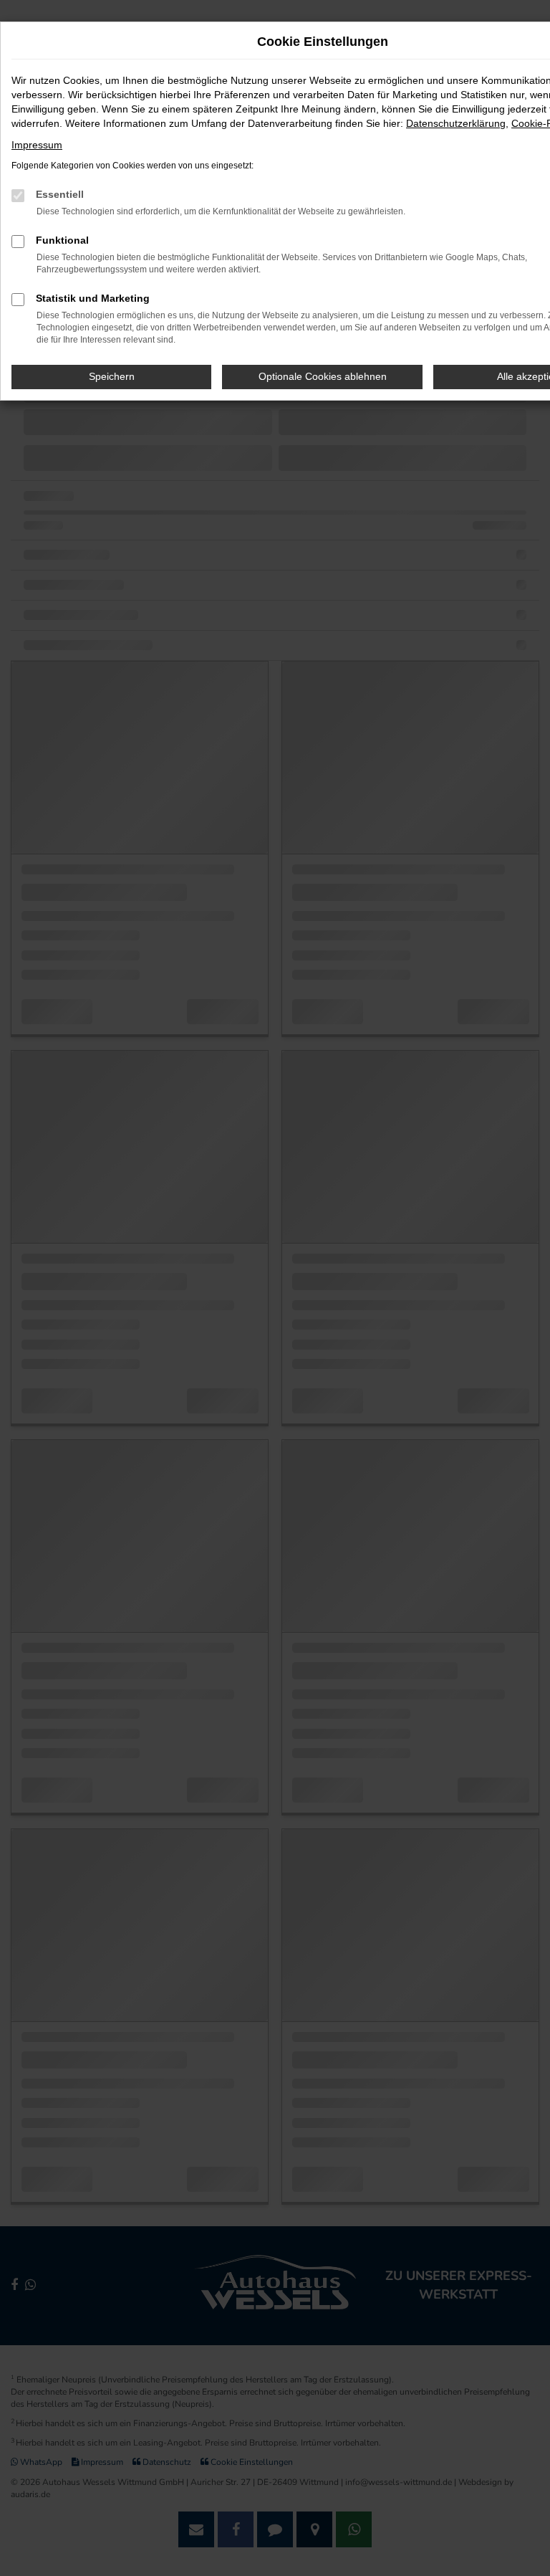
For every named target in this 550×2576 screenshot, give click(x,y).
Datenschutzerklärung (456, 123)
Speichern (112, 376)
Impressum (37, 145)
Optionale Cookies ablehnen (323, 376)
